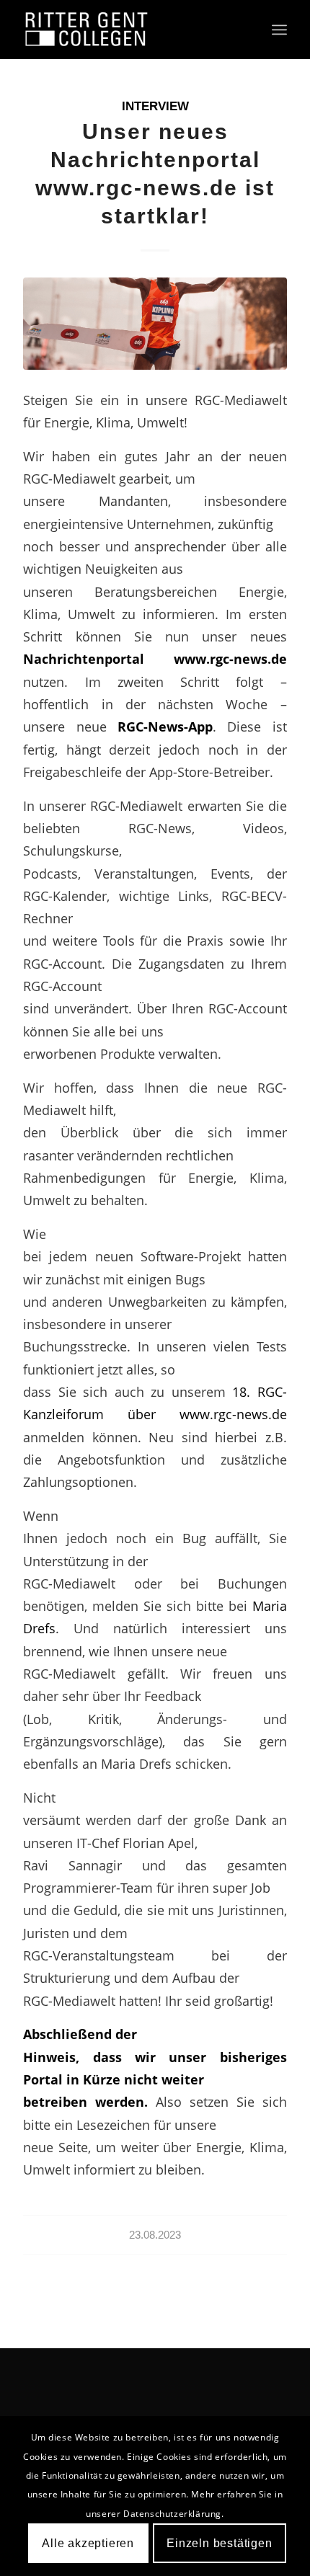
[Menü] (279, 30)
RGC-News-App (165, 726)
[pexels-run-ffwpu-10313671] (155, 324)
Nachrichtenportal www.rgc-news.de (155, 658)
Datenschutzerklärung (172, 2514)
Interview (155, 106)
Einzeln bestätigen (219, 2543)
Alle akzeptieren (88, 2543)
